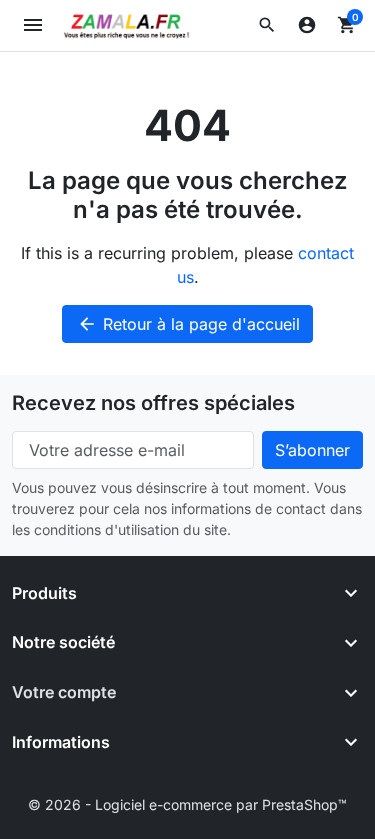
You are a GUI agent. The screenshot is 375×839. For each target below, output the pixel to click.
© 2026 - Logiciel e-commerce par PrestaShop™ (187, 804)
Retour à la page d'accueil (188, 324)
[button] (267, 25)
